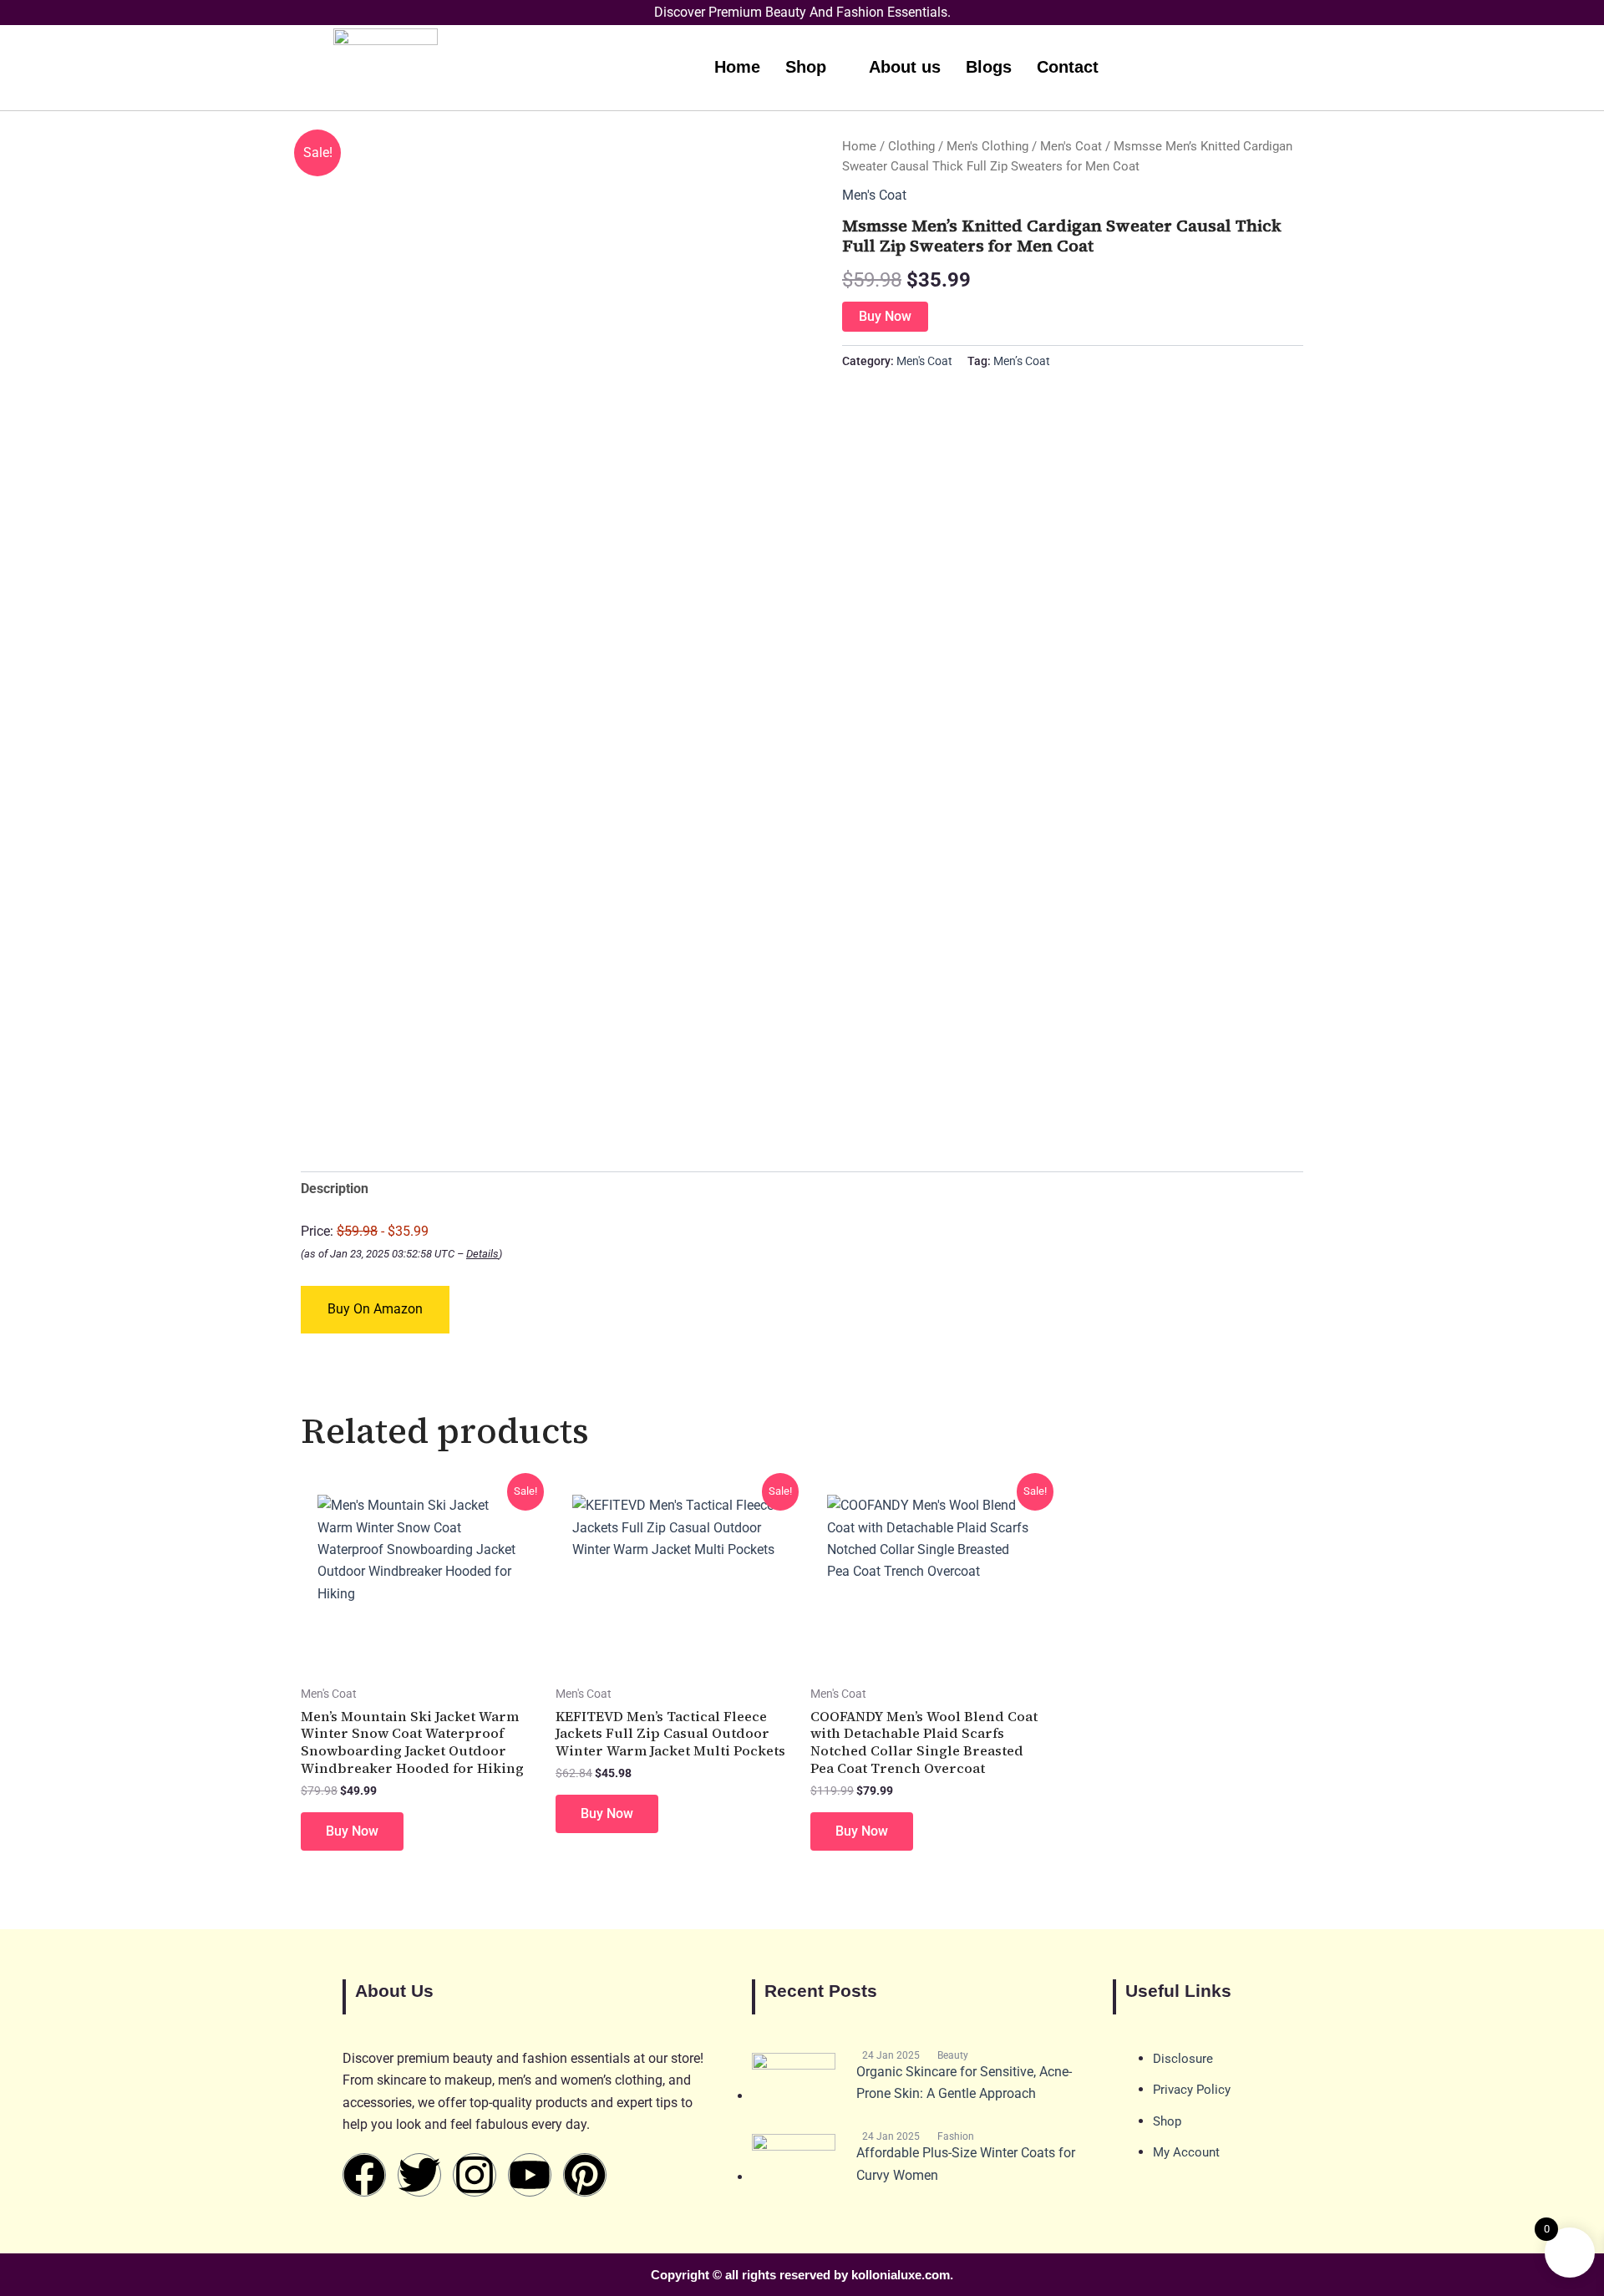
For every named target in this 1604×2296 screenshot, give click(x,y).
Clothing (911, 146)
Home (737, 67)
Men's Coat (1071, 146)
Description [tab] (335, 1189)
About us (905, 67)
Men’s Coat (1022, 361)
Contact (1068, 67)
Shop (806, 67)
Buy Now (885, 316)
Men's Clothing (987, 146)
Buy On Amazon (375, 1309)
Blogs (989, 67)
